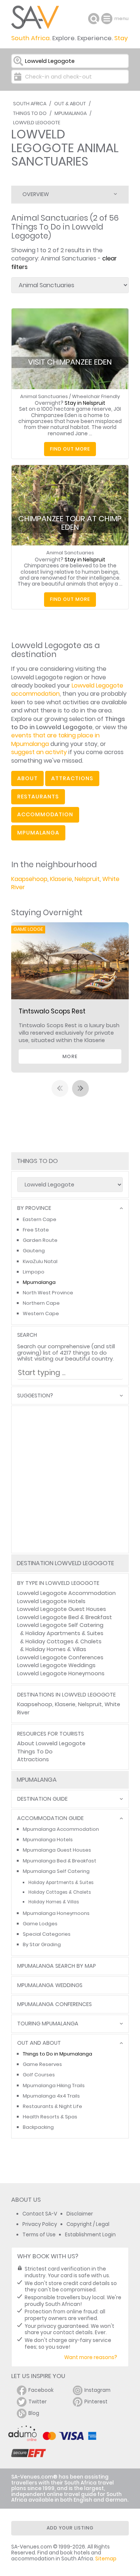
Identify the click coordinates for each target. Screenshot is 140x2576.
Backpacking (38, 2127)
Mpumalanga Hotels (48, 1840)
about (27, 778)
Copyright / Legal (88, 2224)
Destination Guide (42, 1799)
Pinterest (96, 2402)
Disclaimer (80, 2214)
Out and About (39, 2043)
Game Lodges (40, 1924)
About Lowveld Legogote (51, 1743)
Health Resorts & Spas (50, 2117)
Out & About (70, 104)
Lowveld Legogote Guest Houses (62, 1609)
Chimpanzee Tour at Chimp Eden (70, 523)
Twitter (38, 2402)
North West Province (48, 1293)
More (70, 1056)
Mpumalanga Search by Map (57, 1966)
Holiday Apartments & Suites (64, 1633)
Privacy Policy (40, 2224)
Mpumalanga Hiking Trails (54, 2085)
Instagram (97, 2390)
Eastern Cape (40, 1219)
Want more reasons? (91, 2357)
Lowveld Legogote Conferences (60, 1657)
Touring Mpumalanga (48, 2024)
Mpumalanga (71, 113)
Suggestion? (35, 1396)
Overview (36, 194)
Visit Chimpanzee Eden (70, 362)
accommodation (45, 814)
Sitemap (106, 2559)
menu (108, 19)
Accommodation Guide (50, 1818)
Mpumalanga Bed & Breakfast (60, 1861)
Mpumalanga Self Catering (56, 1871)
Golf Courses (39, 2075)
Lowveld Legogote (37, 123)
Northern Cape (41, 1303)
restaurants (38, 797)
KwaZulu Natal (40, 1261)
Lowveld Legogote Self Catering (60, 1625)
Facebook (41, 2390)
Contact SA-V (40, 2214)
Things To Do (30, 113)
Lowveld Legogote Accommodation (66, 1593)
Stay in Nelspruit (85, 403)
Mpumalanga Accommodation (61, 1829)
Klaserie (61, 879)
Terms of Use (39, 2235)
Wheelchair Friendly (96, 396)
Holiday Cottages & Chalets (63, 1641)
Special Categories (47, 1934)
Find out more (70, 449)
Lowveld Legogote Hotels (51, 1601)
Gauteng (34, 1251)
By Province (34, 1208)
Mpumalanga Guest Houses (57, 1850)
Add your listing (70, 2528)
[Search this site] (94, 19)
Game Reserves (42, 2064)
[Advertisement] (70, 1479)
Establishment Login (90, 2235)
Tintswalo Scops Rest (52, 1011)
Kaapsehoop (29, 879)
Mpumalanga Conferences (55, 2004)
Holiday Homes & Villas (56, 1649)
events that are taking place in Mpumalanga (55, 739)
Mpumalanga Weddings (50, 1985)
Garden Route (40, 1240)
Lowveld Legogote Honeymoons (61, 1673)
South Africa (30, 104)
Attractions (33, 1759)
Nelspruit (87, 879)
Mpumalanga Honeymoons (56, 1913)
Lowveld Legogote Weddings (56, 1665)
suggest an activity (39, 752)
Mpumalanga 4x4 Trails (51, 2096)
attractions (72, 778)
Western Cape (41, 1313)
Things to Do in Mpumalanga (57, 2054)
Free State (36, 1230)
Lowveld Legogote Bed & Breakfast (65, 1617)
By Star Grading (42, 1944)
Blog (34, 2413)
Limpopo (34, 1272)
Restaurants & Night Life (52, 2106)
